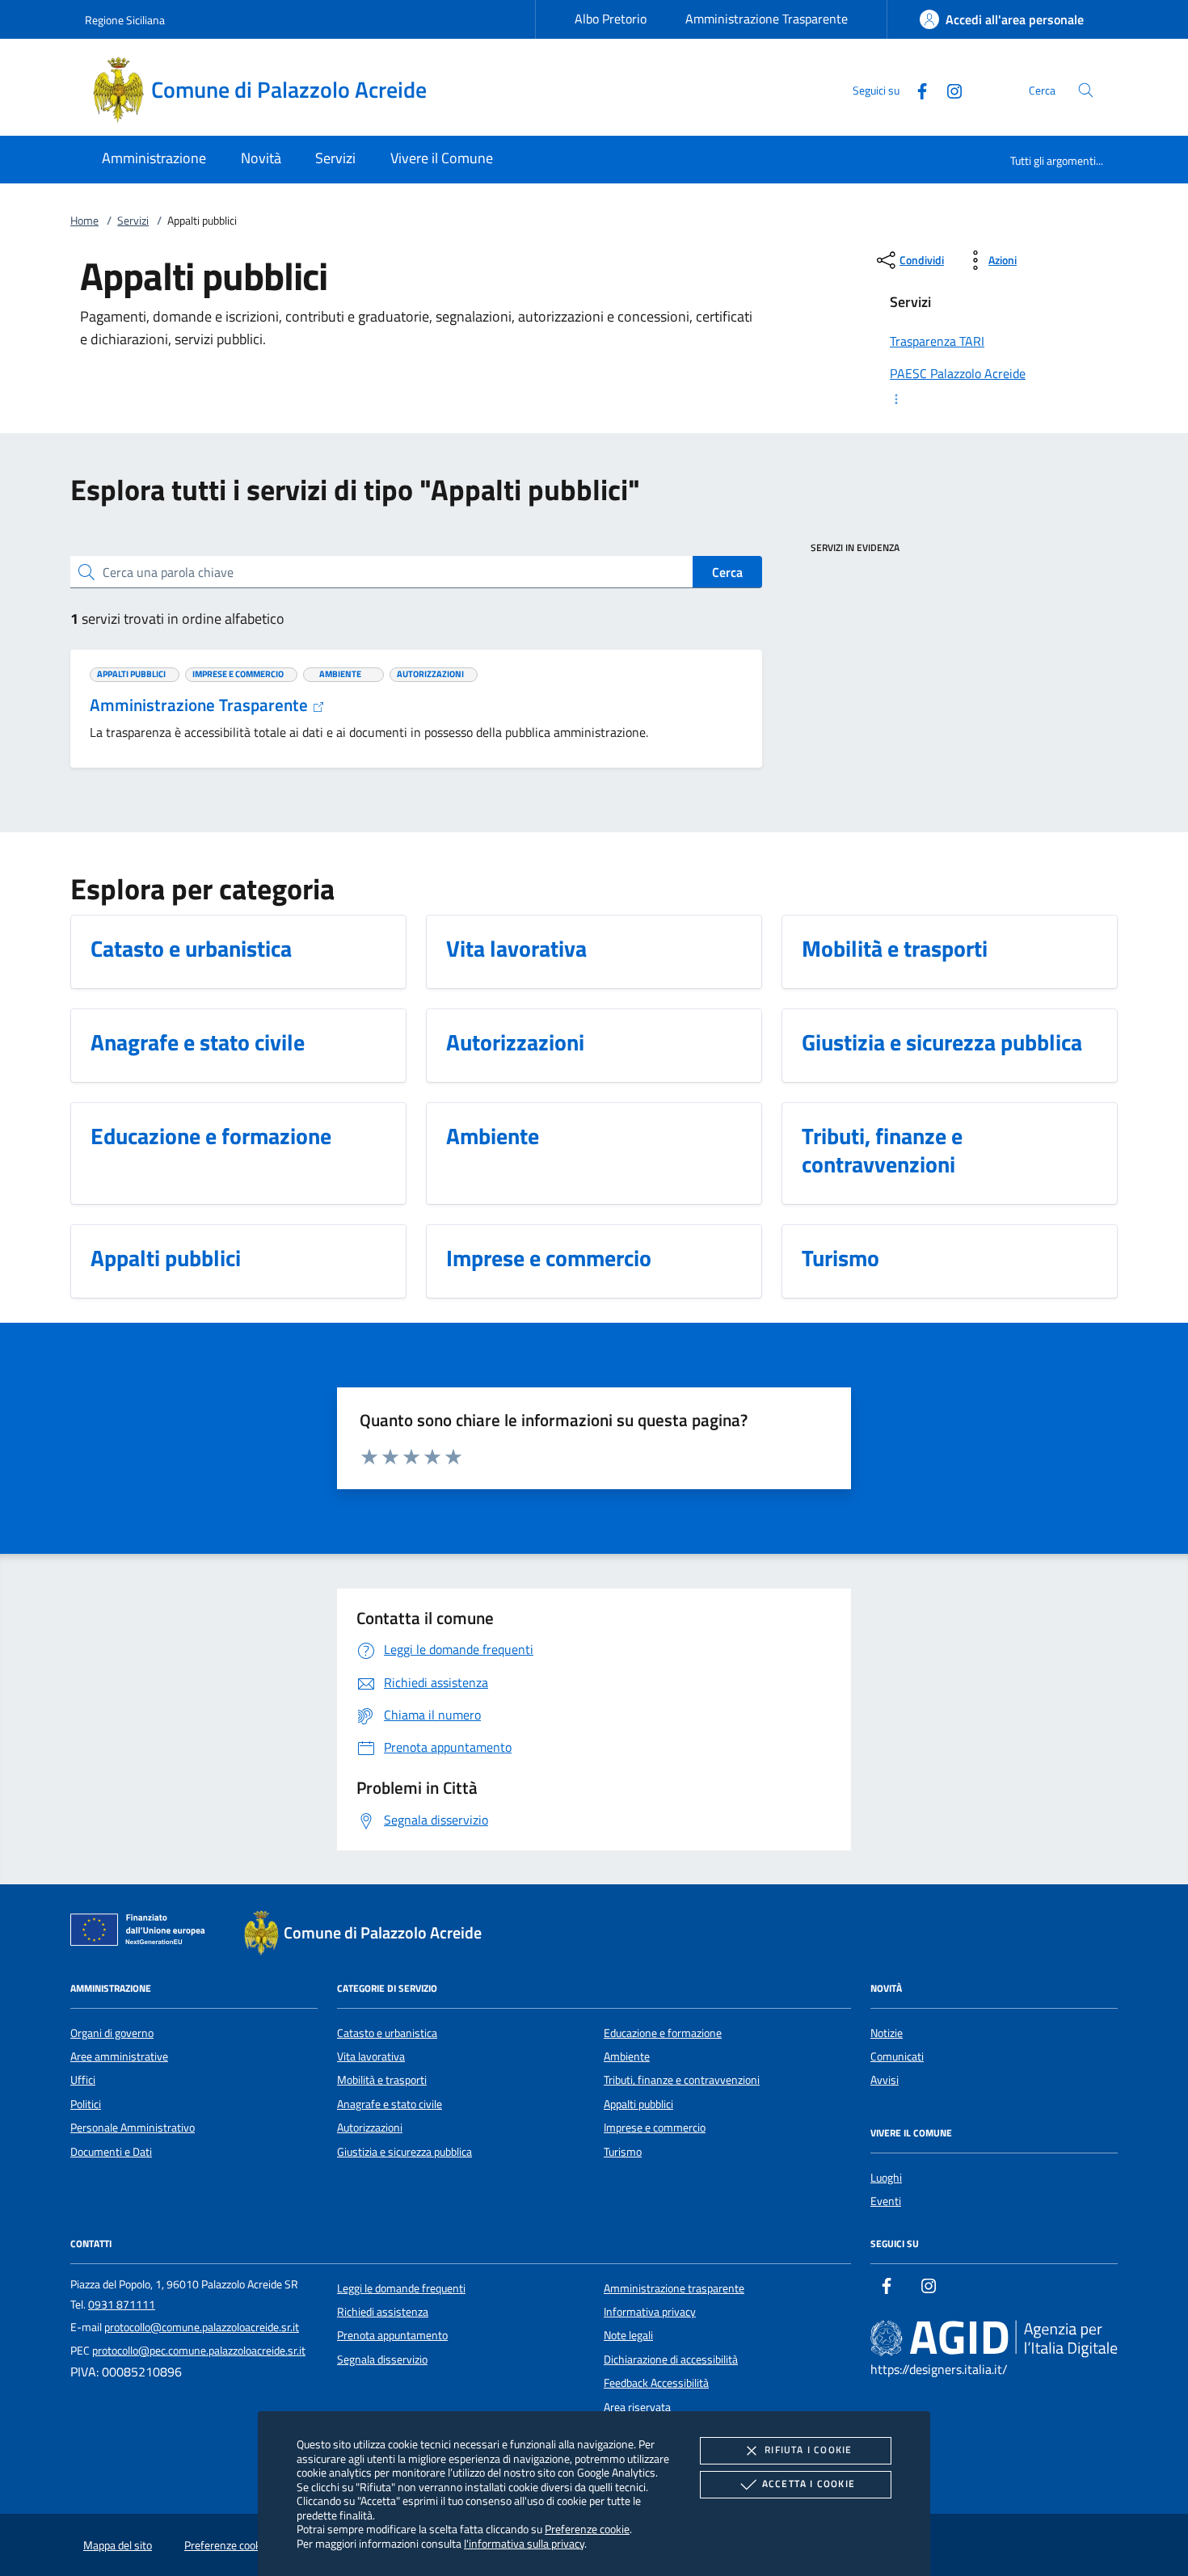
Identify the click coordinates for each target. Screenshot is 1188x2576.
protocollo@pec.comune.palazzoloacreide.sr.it (199, 2351)
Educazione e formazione (663, 2033)
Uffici (83, 2080)
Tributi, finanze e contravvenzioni (682, 2080)
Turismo (623, 2152)
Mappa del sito (118, 2545)
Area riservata (637, 2407)
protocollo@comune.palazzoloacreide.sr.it (202, 2327)
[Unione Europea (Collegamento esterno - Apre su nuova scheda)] (142, 1933)
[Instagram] (948, 89)
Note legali (628, 2335)
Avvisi (885, 2080)
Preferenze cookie (587, 2529)
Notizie (887, 2033)
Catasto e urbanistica (387, 2033)
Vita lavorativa (371, 2056)
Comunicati (897, 2056)
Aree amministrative (119, 2056)
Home (84, 221)
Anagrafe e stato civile (390, 2104)
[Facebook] (916, 89)
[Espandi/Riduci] (994, 399)
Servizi (133, 221)
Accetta (809, 2483)
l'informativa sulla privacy (524, 2543)
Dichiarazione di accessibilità (671, 2359)
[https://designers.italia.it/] (994, 2338)
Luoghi (886, 2178)
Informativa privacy (650, 2312)
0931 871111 (122, 2305)
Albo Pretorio (611, 19)
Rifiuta (808, 2450)
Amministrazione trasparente (674, 2288)
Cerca (727, 572)
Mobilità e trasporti (382, 2080)
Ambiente (627, 2056)
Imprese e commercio (655, 2128)
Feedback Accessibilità (656, 2383)
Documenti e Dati (111, 2152)
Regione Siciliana (125, 20)
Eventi (886, 2201)
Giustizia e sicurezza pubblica (404, 2152)
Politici (86, 2104)
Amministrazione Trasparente (767, 19)
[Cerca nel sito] (1086, 90)
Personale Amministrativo (133, 2128)
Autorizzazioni (370, 2128)
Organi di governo (112, 2033)
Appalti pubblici (638, 2104)
